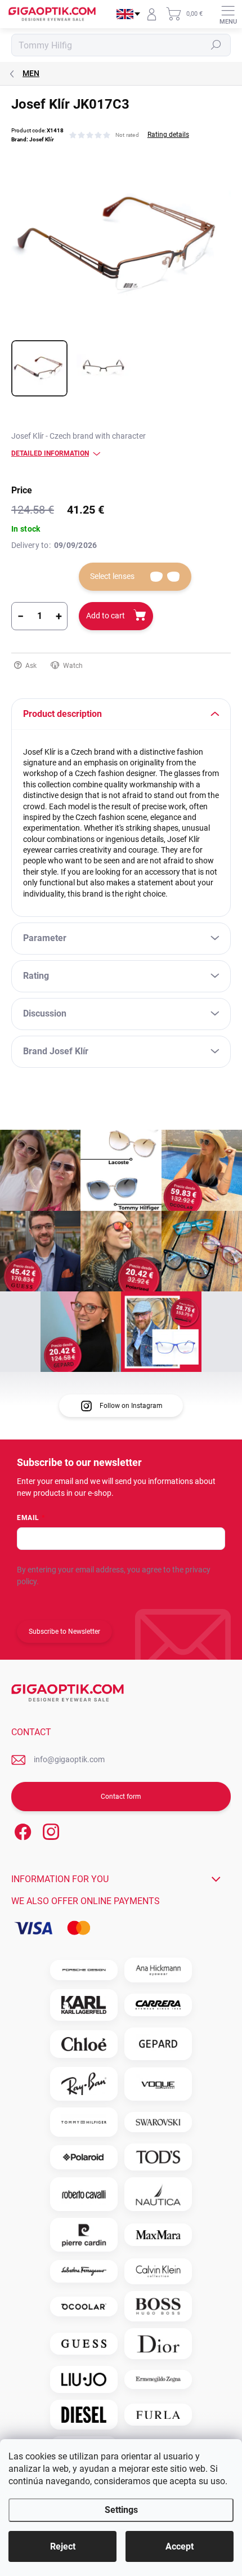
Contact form (121, 1797)
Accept (180, 2546)
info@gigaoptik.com (69, 1759)
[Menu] (228, 14)
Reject (63, 2546)
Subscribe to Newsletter (64, 1632)
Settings (121, 2510)
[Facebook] (21, 1830)
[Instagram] (49, 1830)
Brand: (33, 139)
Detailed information (50, 453)
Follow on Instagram (131, 1406)
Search (216, 45)
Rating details (168, 135)
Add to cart (106, 616)
